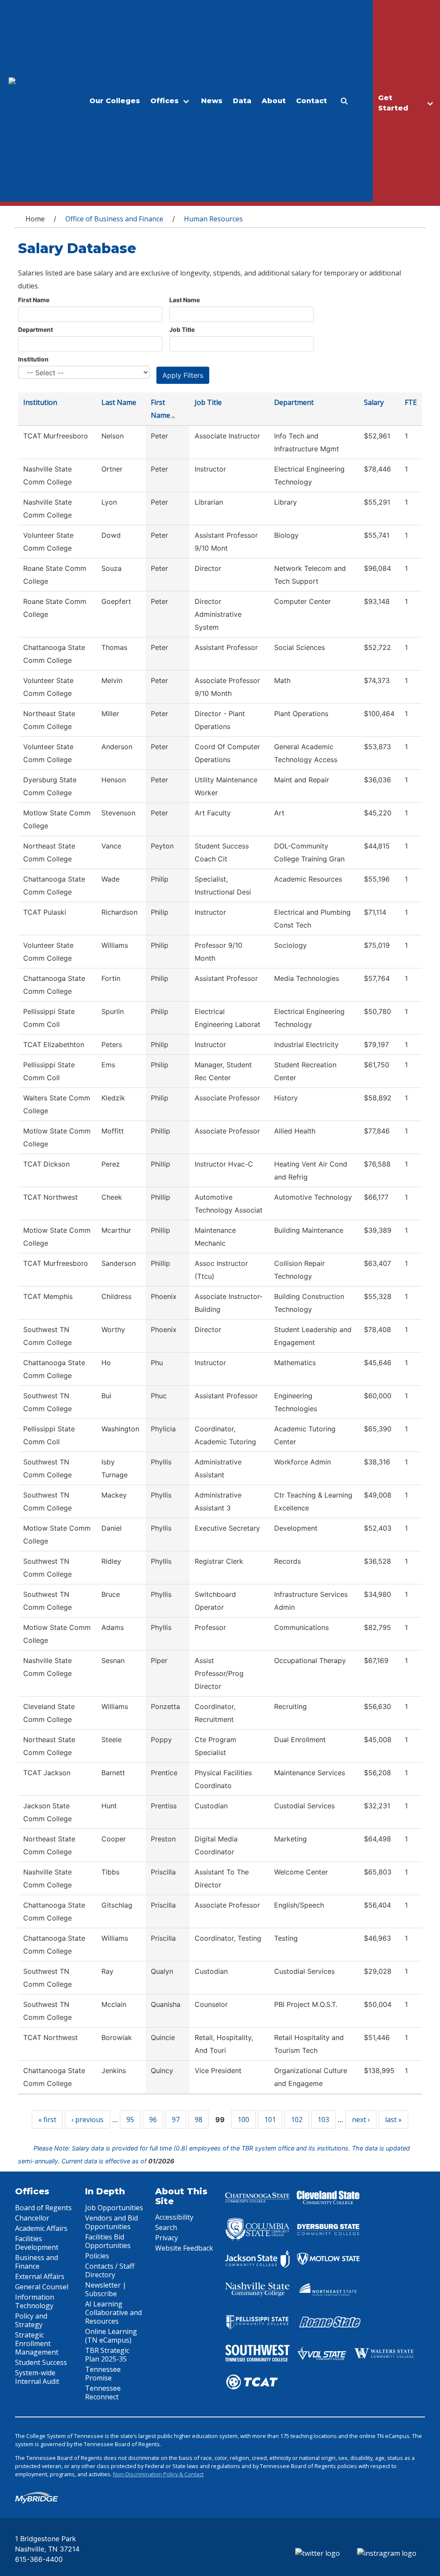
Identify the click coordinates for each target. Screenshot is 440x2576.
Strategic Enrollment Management (37, 2343)
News (212, 101)
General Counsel (42, 2287)
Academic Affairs (41, 2228)
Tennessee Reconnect (103, 2392)
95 (130, 2120)
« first (47, 2120)
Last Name (185, 300)
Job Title (182, 329)
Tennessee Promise (103, 2374)
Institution (33, 359)
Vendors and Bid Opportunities (112, 2222)
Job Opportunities (114, 2208)
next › (361, 2120)
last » (393, 2120)
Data (242, 101)
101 (270, 2120)
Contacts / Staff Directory (110, 2270)
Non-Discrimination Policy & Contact (158, 2474)
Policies (97, 2256)
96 (153, 2120)
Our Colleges (115, 101)
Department (35, 329)
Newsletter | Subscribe (106, 2289)
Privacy (167, 2238)
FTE (411, 402)
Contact (312, 101)
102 (297, 2120)
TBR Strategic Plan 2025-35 (107, 2355)
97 (176, 2120)
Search (166, 2227)
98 (199, 2120)
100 (243, 2120)
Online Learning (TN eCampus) (111, 2336)
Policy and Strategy (31, 2320)
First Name (34, 300)
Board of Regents (43, 2208)
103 (323, 2120)
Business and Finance (37, 2262)
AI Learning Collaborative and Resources (113, 2313)
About (274, 101)
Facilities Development (37, 2243)
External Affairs (40, 2276)
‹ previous (87, 2120)
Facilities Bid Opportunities (108, 2241)
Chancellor (32, 2218)
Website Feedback (184, 2248)
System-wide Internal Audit (37, 2377)
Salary (374, 402)
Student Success (41, 2362)
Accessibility (174, 2217)
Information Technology (35, 2301)
